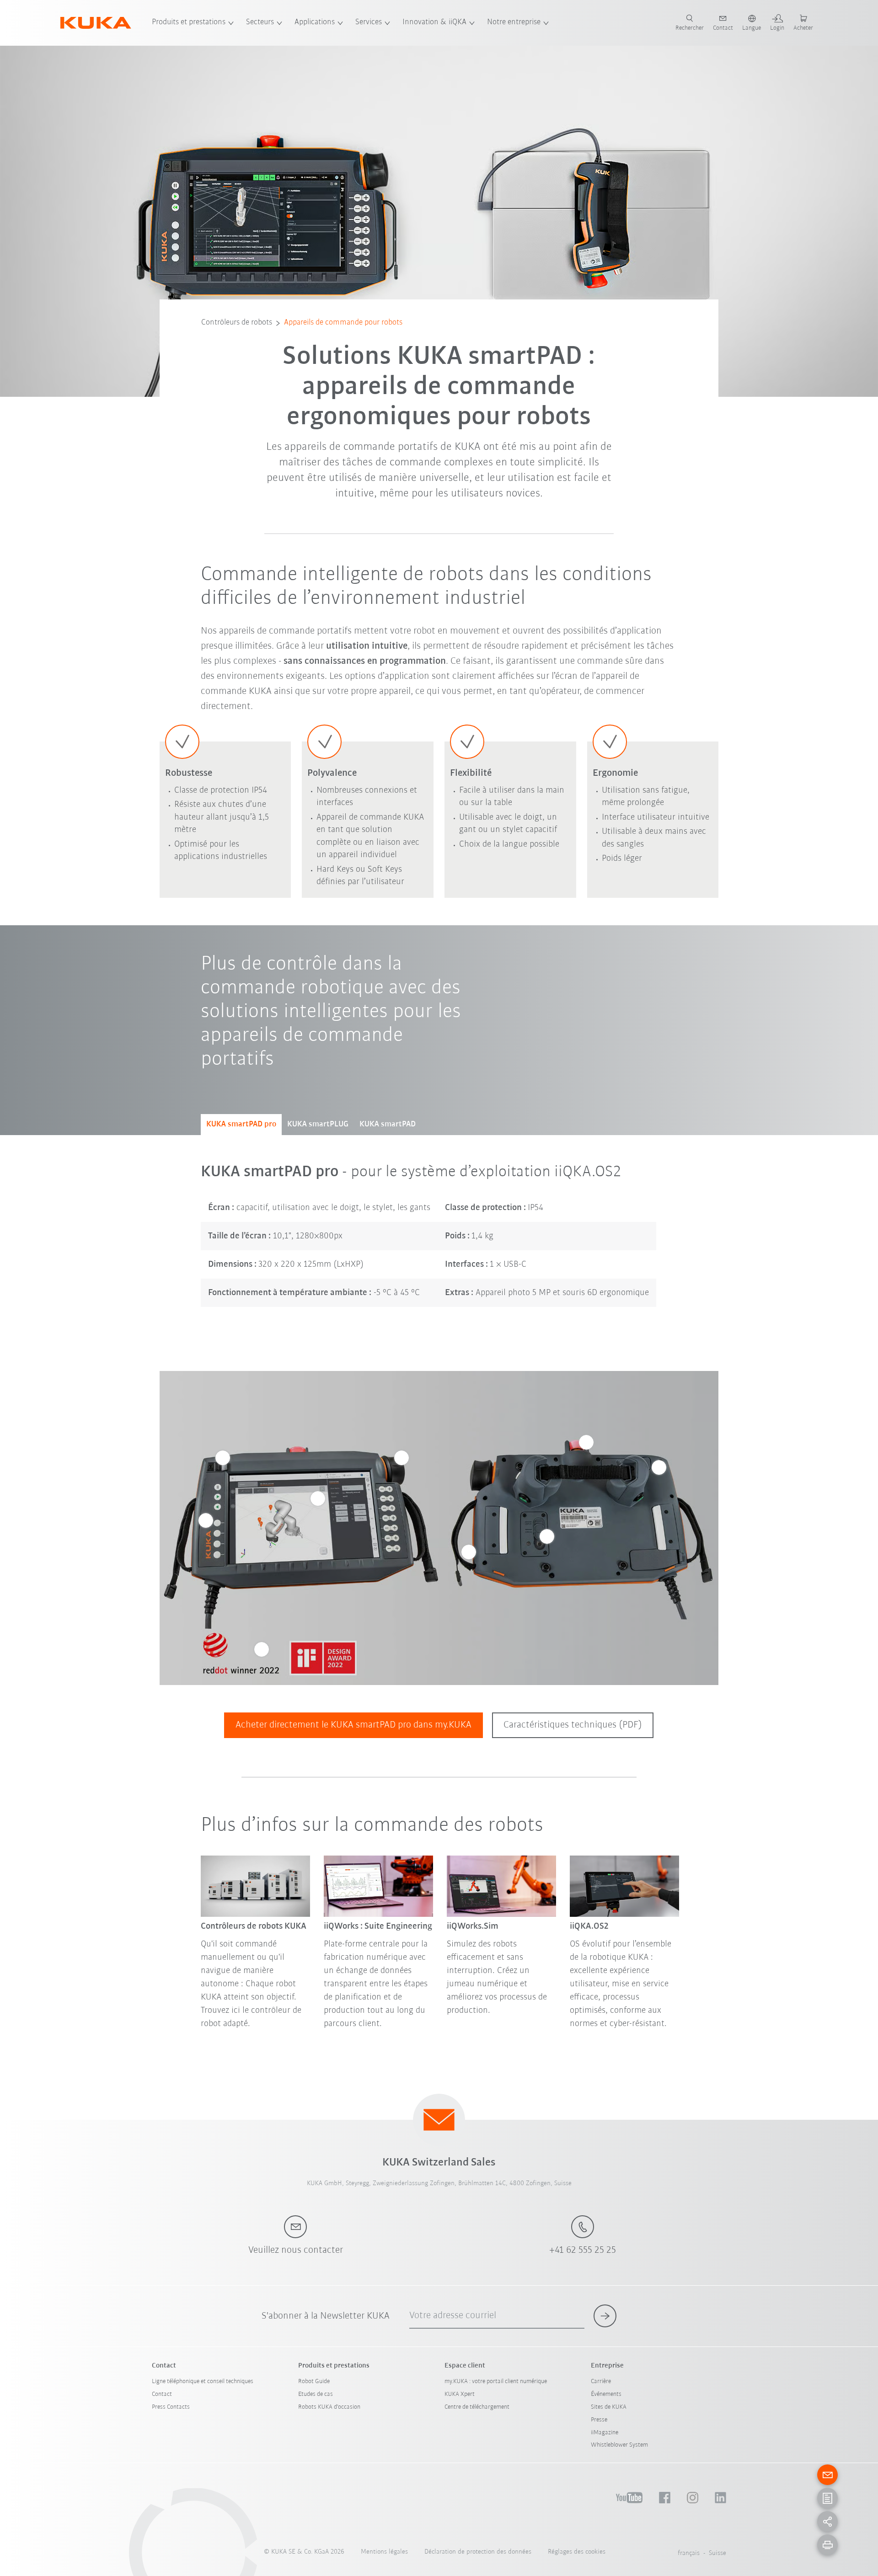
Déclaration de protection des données (478, 2552)
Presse (599, 2420)
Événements (606, 2394)
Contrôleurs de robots (237, 323)
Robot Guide (314, 2381)
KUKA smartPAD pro (241, 1125)
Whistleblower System (619, 2445)
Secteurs (260, 22)
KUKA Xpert (460, 2394)
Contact (162, 2394)
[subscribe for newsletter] (605, 2316)
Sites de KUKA (609, 2407)
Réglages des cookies (577, 2552)
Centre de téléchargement (477, 2407)
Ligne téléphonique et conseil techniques (203, 2381)
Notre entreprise (514, 22)
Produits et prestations (189, 22)
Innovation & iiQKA (434, 22)
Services (369, 22)
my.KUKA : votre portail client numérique (496, 2381)
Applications (315, 22)
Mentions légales (384, 2552)
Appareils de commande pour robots (343, 323)
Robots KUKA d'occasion (329, 2407)
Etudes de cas (316, 2394)
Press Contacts (171, 2407)
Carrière (601, 2381)
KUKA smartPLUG (318, 1125)
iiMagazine (605, 2433)
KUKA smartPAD (388, 1125)
